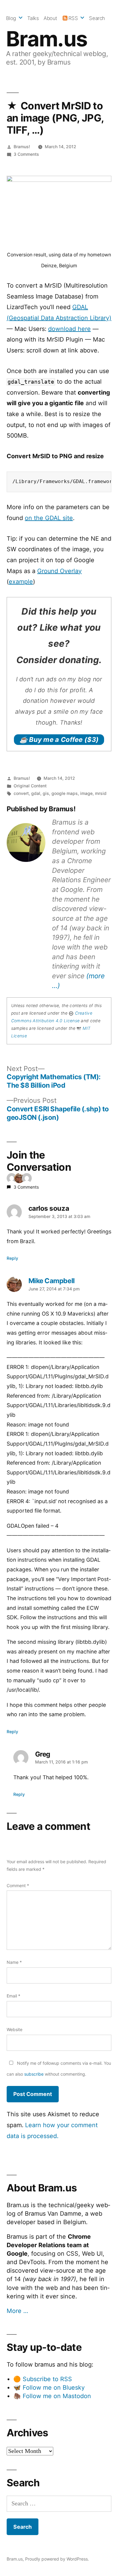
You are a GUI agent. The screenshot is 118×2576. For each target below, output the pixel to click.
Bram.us (47, 39)
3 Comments (26, 154)
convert (21, 793)
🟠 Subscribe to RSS (43, 2379)
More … (17, 2311)
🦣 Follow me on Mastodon (52, 2396)
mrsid (101, 793)
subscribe (34, 2074)
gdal (36, 793)
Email (13, 1996)
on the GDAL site (49, 518)
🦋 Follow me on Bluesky (49, 2387)
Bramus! (22, 147)
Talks (33, 18)
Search (97, 18)
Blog (11, 18)
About (50, 18)
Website (15, 2029)
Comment (18, 1885)
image (86, 793)
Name (14, 1962)
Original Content (30, 786)
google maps (65, 793)
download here (69, 329)
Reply (12, 1258)
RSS (73, 18)
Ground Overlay (59, 571)
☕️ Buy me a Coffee (59, 739)
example (21, 582)
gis (46, 793)
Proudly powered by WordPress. (57, 2559)
